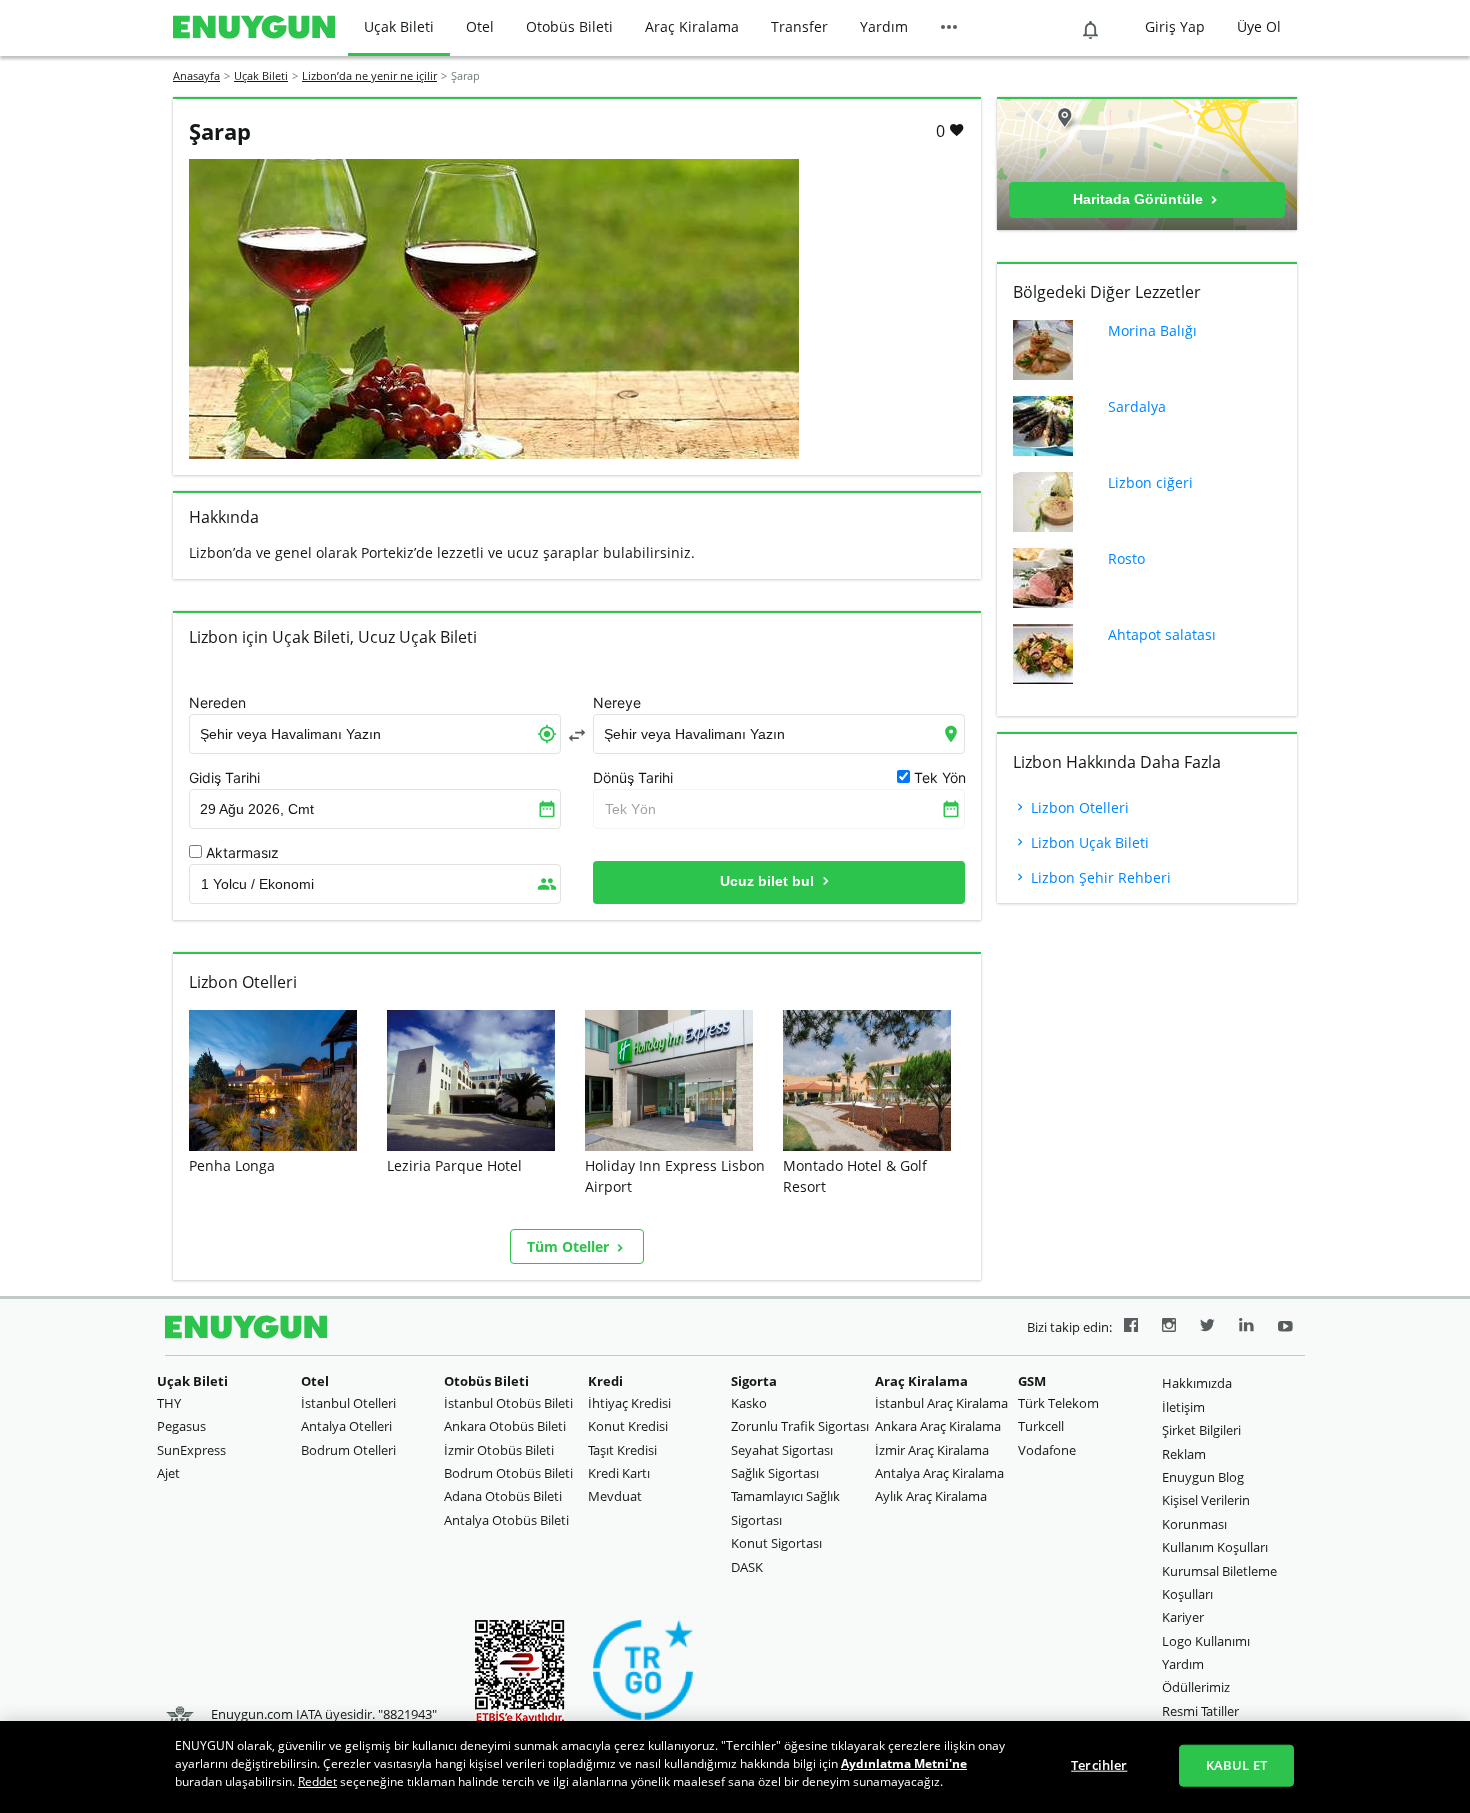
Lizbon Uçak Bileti (1088, 842)
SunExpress (191, 1450)
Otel (480, 26)
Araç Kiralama (692, 26)
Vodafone (1047, 1450)
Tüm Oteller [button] (570, 1246)
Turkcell (1041, 1426)
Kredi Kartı (619, 1473)
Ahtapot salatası (1162, 634)
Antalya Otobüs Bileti (506, 1520)
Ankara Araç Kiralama (938, 1426)
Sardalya (1137, 406)
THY (169, 1403)
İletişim (1183, 1407)
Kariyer (1183, 1617)
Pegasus (181, 1426)
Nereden (217, 703)
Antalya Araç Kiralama (939, 1473)
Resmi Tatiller (1200, 1711)
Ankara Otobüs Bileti (505, 1426)
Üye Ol (1259, 26)
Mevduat (615, 1496)
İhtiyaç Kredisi (629, 1403)
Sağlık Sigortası (775, 1473)
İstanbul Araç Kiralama (941, 1403)
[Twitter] (1207, 1328)
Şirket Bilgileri (1201, 1430)
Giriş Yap (1175, 26)
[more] (949, 28)
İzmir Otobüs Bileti (499, 1450)
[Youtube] (1285, 1328)
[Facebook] (1131, 1328)
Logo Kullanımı (1206, 1641)
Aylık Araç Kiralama (931, 1496)
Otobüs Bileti (569, 26)
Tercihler (1099, 1765)
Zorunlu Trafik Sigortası (800, 1426)
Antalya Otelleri (346, 1426)
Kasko (749, 1403)
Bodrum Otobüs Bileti (508, 1473)
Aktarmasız (242, 853)
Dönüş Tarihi (633, 778)
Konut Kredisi (628, 1426)
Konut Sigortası (776, 1543)
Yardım (884, 26)
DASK (747, 1567)
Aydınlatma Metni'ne (904, 1763)
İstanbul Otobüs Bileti (508, 1403)
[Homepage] (254, 28)
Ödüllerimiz (1196, 1687)
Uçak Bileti (399, 26)
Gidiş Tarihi (224, 778)
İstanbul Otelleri (348, 1403)
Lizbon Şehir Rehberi (1099, 877)
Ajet (168, 1473)
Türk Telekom (1058, 1403)
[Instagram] (1169, 1328)
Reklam (1184, 1454)
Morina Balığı (1152, 330)
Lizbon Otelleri (1078, 807)
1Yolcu (257, 884)
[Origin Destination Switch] (577, 735)
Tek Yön (630, 809)
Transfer (799, 26)
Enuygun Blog (1203, 1477)
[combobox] (375, 734)
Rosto (1126, 558)
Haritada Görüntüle (1140, 199)
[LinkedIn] (1246, 1328)
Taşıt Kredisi (622, 1450)
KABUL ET (1236, 1765)
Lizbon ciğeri (1150, 482)
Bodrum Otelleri (348, 1450)
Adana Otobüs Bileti (503, 1496)
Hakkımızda (1197, 1383)
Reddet (317, 1781)
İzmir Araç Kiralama (932, 1450)
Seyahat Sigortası (782, 1450)
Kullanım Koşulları (1215, 1547)
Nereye (617, 703)
